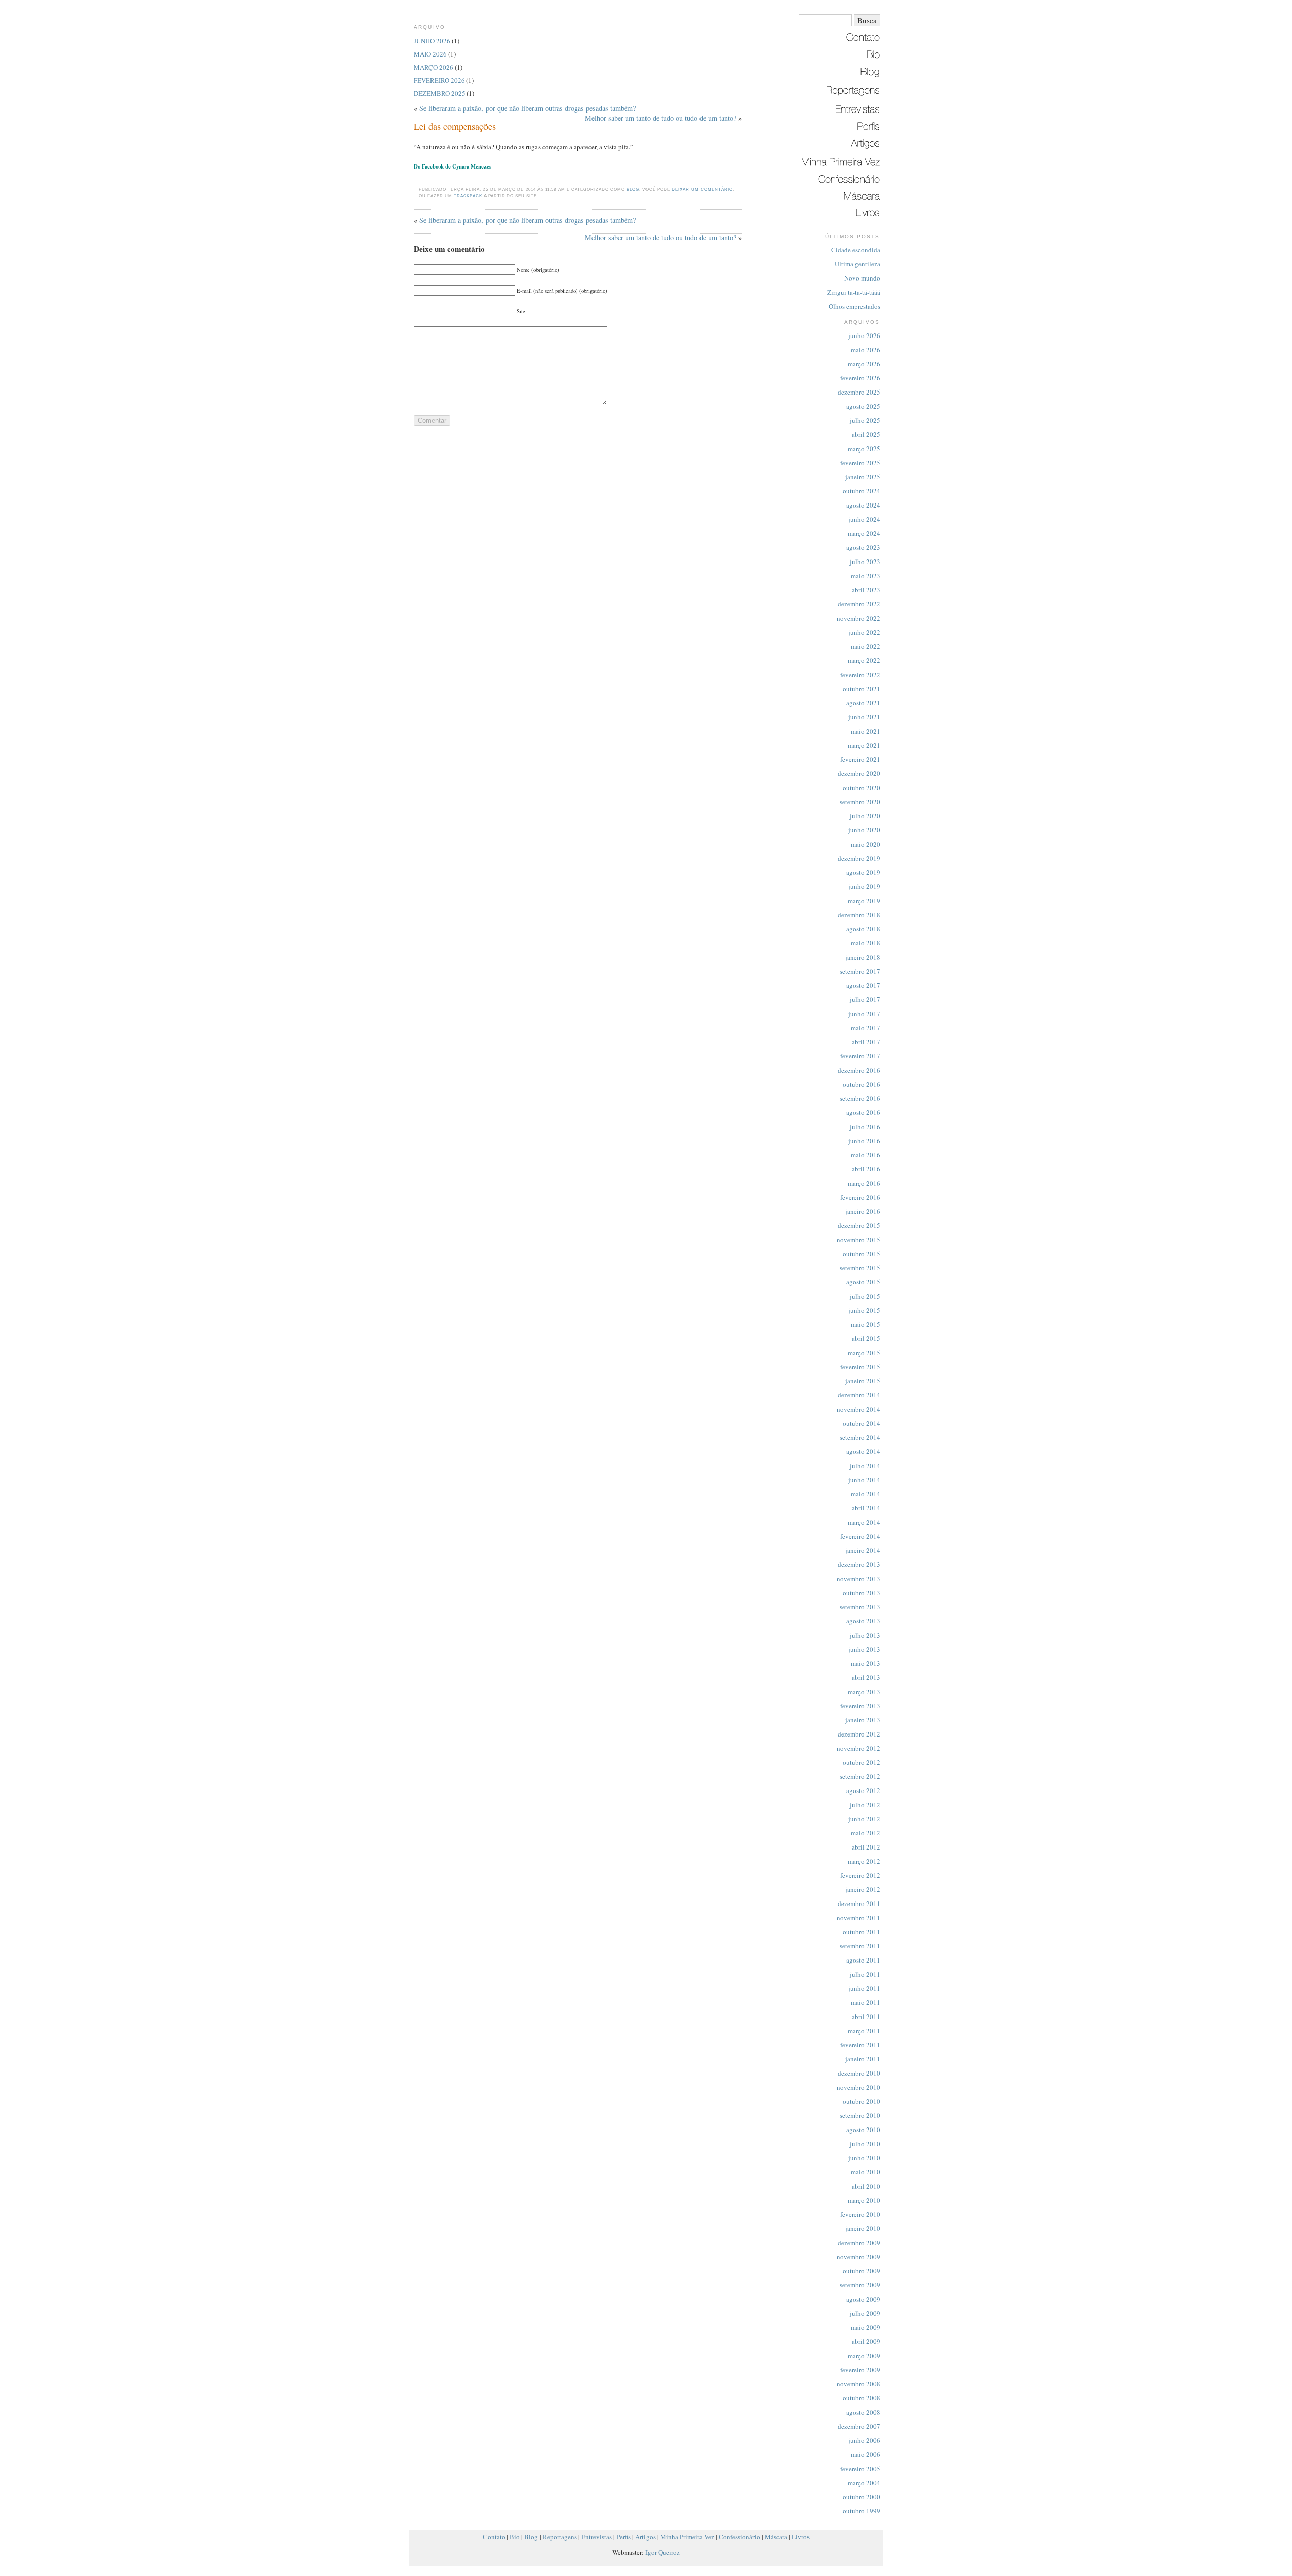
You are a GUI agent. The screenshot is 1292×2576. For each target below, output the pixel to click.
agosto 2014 (863, 1451)
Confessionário (739, 2537)
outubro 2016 (862, 1084)
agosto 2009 (863, 2299)
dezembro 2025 (859, 392)
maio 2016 (866, 1155)
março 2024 (864, 533)
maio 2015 (866, 1324)
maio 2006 (866, 2454)
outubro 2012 (862, 1762)
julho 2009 (865, 2313)
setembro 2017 (860, 971)
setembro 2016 (860, 1098)
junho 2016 (864, 1141)
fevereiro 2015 (860, 1367)
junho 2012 (864, 1819)
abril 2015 (866, 1338)
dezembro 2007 (859, 2426)
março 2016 (864, 1183)
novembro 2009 (858, 2257)
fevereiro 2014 (860, 1536)
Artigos (645, 2537)
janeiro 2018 (863, 957)
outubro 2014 (862, 1423)
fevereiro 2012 (860, 1875)
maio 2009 (866, 2327)
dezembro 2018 (859, 915)
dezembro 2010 (859, 2073)
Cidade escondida (856, 250)
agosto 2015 (863, 1282)
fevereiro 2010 (860, 2214)
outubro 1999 (862, 2511)
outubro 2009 (862, 2271)
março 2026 (864, 364)
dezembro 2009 (859, 2243)
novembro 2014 (858, 1409)
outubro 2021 (862, 689)
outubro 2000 (862, 2497)
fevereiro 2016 (860, 1197)
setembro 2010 (860, 2115)
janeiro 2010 (863, 2228)
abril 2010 (866, 2186)
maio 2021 (866, 731)
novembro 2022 (858, 618)
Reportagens (560, 2537)
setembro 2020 (860, 802)
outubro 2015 (862, 1254)
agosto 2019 (863, 872)
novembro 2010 (858, 2087)
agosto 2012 (863, 1790)
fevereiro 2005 (860, 2469)
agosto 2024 (863, 505)
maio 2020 (866, 844)
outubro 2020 (862, 788)
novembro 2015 (858, 1240)
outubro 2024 (862, 491)
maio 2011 (866, 2002)
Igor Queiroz (663, 2552)
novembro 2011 (858, 1918)
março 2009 (864, 2356)
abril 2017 (866, 1042)
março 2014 (864, 1522)
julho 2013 (865, 1635)
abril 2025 (866, 434)
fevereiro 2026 (860, 378)
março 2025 (864, 449)
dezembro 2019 (859, 858)
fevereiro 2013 (860, 1706)
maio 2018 (866, 943)
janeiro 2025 (863, 477)
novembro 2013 (858, 1579)
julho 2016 (865, 1127)
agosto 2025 (863, 406)
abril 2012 (866, 1847)
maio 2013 (866, 1663)
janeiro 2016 (863, 1211)
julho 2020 (865, 816)
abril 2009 (866, 2341)
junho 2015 (864, 1310)
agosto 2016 (863, 1112)
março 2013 (864, 1692)
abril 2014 (866, 1508)
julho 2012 (865, 1805)
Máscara (776, 2537)
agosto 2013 (863, 1621)
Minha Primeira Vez (687, 2537)
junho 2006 (864, 2440)
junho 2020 (864, 830)
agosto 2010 (863, 2130)
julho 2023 (865, 562)
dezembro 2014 (859, 1395)
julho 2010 (865, 2144)
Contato (494, 2537)
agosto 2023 (863, 547)
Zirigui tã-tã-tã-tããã (854, 292)
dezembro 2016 (859, 1070)
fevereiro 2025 (860, 463)
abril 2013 (866, 1677)
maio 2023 (866, 576)
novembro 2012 (858, 1748)
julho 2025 (865, 420)
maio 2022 (866, 646)
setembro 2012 (860, 1776)
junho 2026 (864, 335)
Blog (633, 189)
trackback (468, 196)
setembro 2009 (860, 2285)
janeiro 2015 (863, 1381)
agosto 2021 (863, 703)
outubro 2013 (862, 1593)
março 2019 (864, 901)
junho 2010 (864, 2158)
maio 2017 (866, 1028)
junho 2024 (864, 519)
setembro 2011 (860, 1946)
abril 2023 (866, 590)
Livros (801, 2537)
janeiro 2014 (863, 1550)
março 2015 (864, 1353)
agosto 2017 (863, 985)
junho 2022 (864, 632)
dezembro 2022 (859, 604)
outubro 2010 (862, 2101)
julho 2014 (865, 1466)
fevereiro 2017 (860, 1056)
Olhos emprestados (854, 306)
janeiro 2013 (863, 1720)
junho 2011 (864, 1988)
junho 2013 (864, 1649)
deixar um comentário (702, 189)
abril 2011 (866, 2017)
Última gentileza (857, 264)
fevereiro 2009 (860, 2370)
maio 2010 (866, 2172)
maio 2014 (866, 1494)
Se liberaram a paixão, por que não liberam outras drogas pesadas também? (528, 108)
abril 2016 (866, 1169)
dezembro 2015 (859, 1225)
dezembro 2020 (859, 773)
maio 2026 (866, 350)
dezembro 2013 (859, 1564)
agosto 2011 (863, 1960)
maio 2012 (866, 1833)
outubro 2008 (862, 2398)
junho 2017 (864, 1014)
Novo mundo (862, 278)
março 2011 (864, 2031)
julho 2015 (865, 1296)
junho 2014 (864, 1480)
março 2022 (864, 660)
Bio (515, 2537)
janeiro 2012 (863, 1889)
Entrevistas (597, 2537)
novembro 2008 (858, 2384)
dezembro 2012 (859, 1734)
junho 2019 (864, 886)
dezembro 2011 (859, 1903)
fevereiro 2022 (860, 675)
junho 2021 (864, 717)
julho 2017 (865, 999)
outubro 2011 (862, 1932)
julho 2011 (865, 1974)
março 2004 (864, 2483)
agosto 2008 (863, 2412)
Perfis (624, 2537)
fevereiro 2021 (860, 759)
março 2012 (864, 1861)
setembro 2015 (860, 1268)
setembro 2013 (860, 1607)
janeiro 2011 (863, 2059)
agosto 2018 (863, 929)
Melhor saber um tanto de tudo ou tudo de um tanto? (661, 118)
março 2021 (864, 745)
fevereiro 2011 (860, 2045)
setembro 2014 (860, 1437)
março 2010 (864, 2200)
